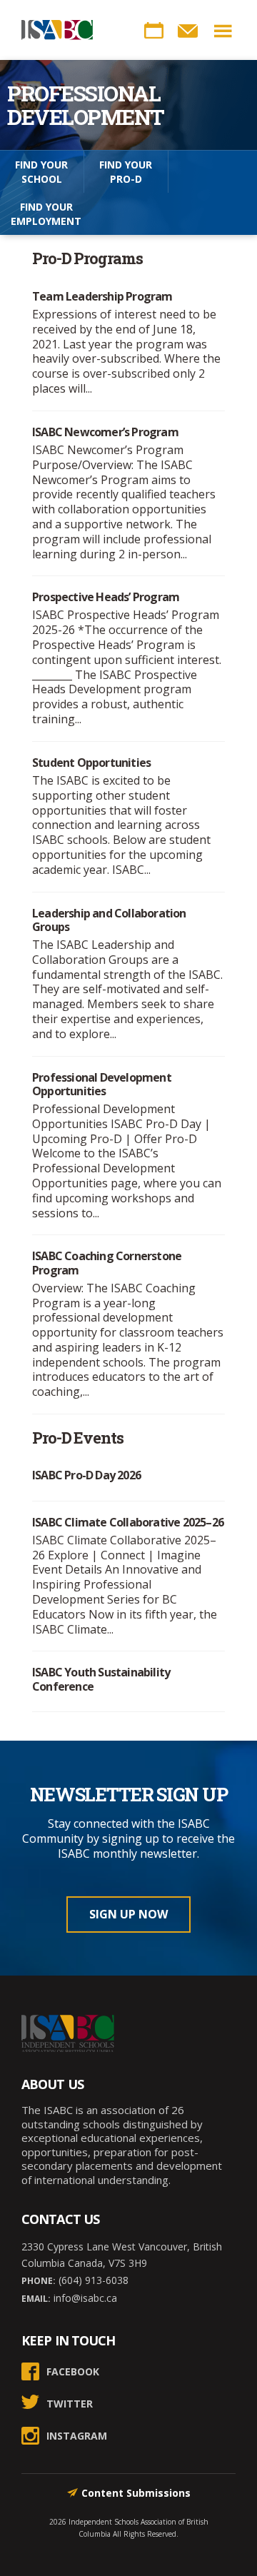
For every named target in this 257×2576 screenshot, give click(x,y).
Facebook (73, 2371)
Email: (36, 2299)
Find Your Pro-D (126, 172)
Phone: (39, 2281)
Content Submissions (136, 2493)
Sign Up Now (128, 1914)
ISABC (57, 30)
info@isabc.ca (84, 2298)
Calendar (153, 31)
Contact (188, 31)
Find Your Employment (46, 214)
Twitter (70, 2404)
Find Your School (41, 172)
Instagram (77, 2436)
